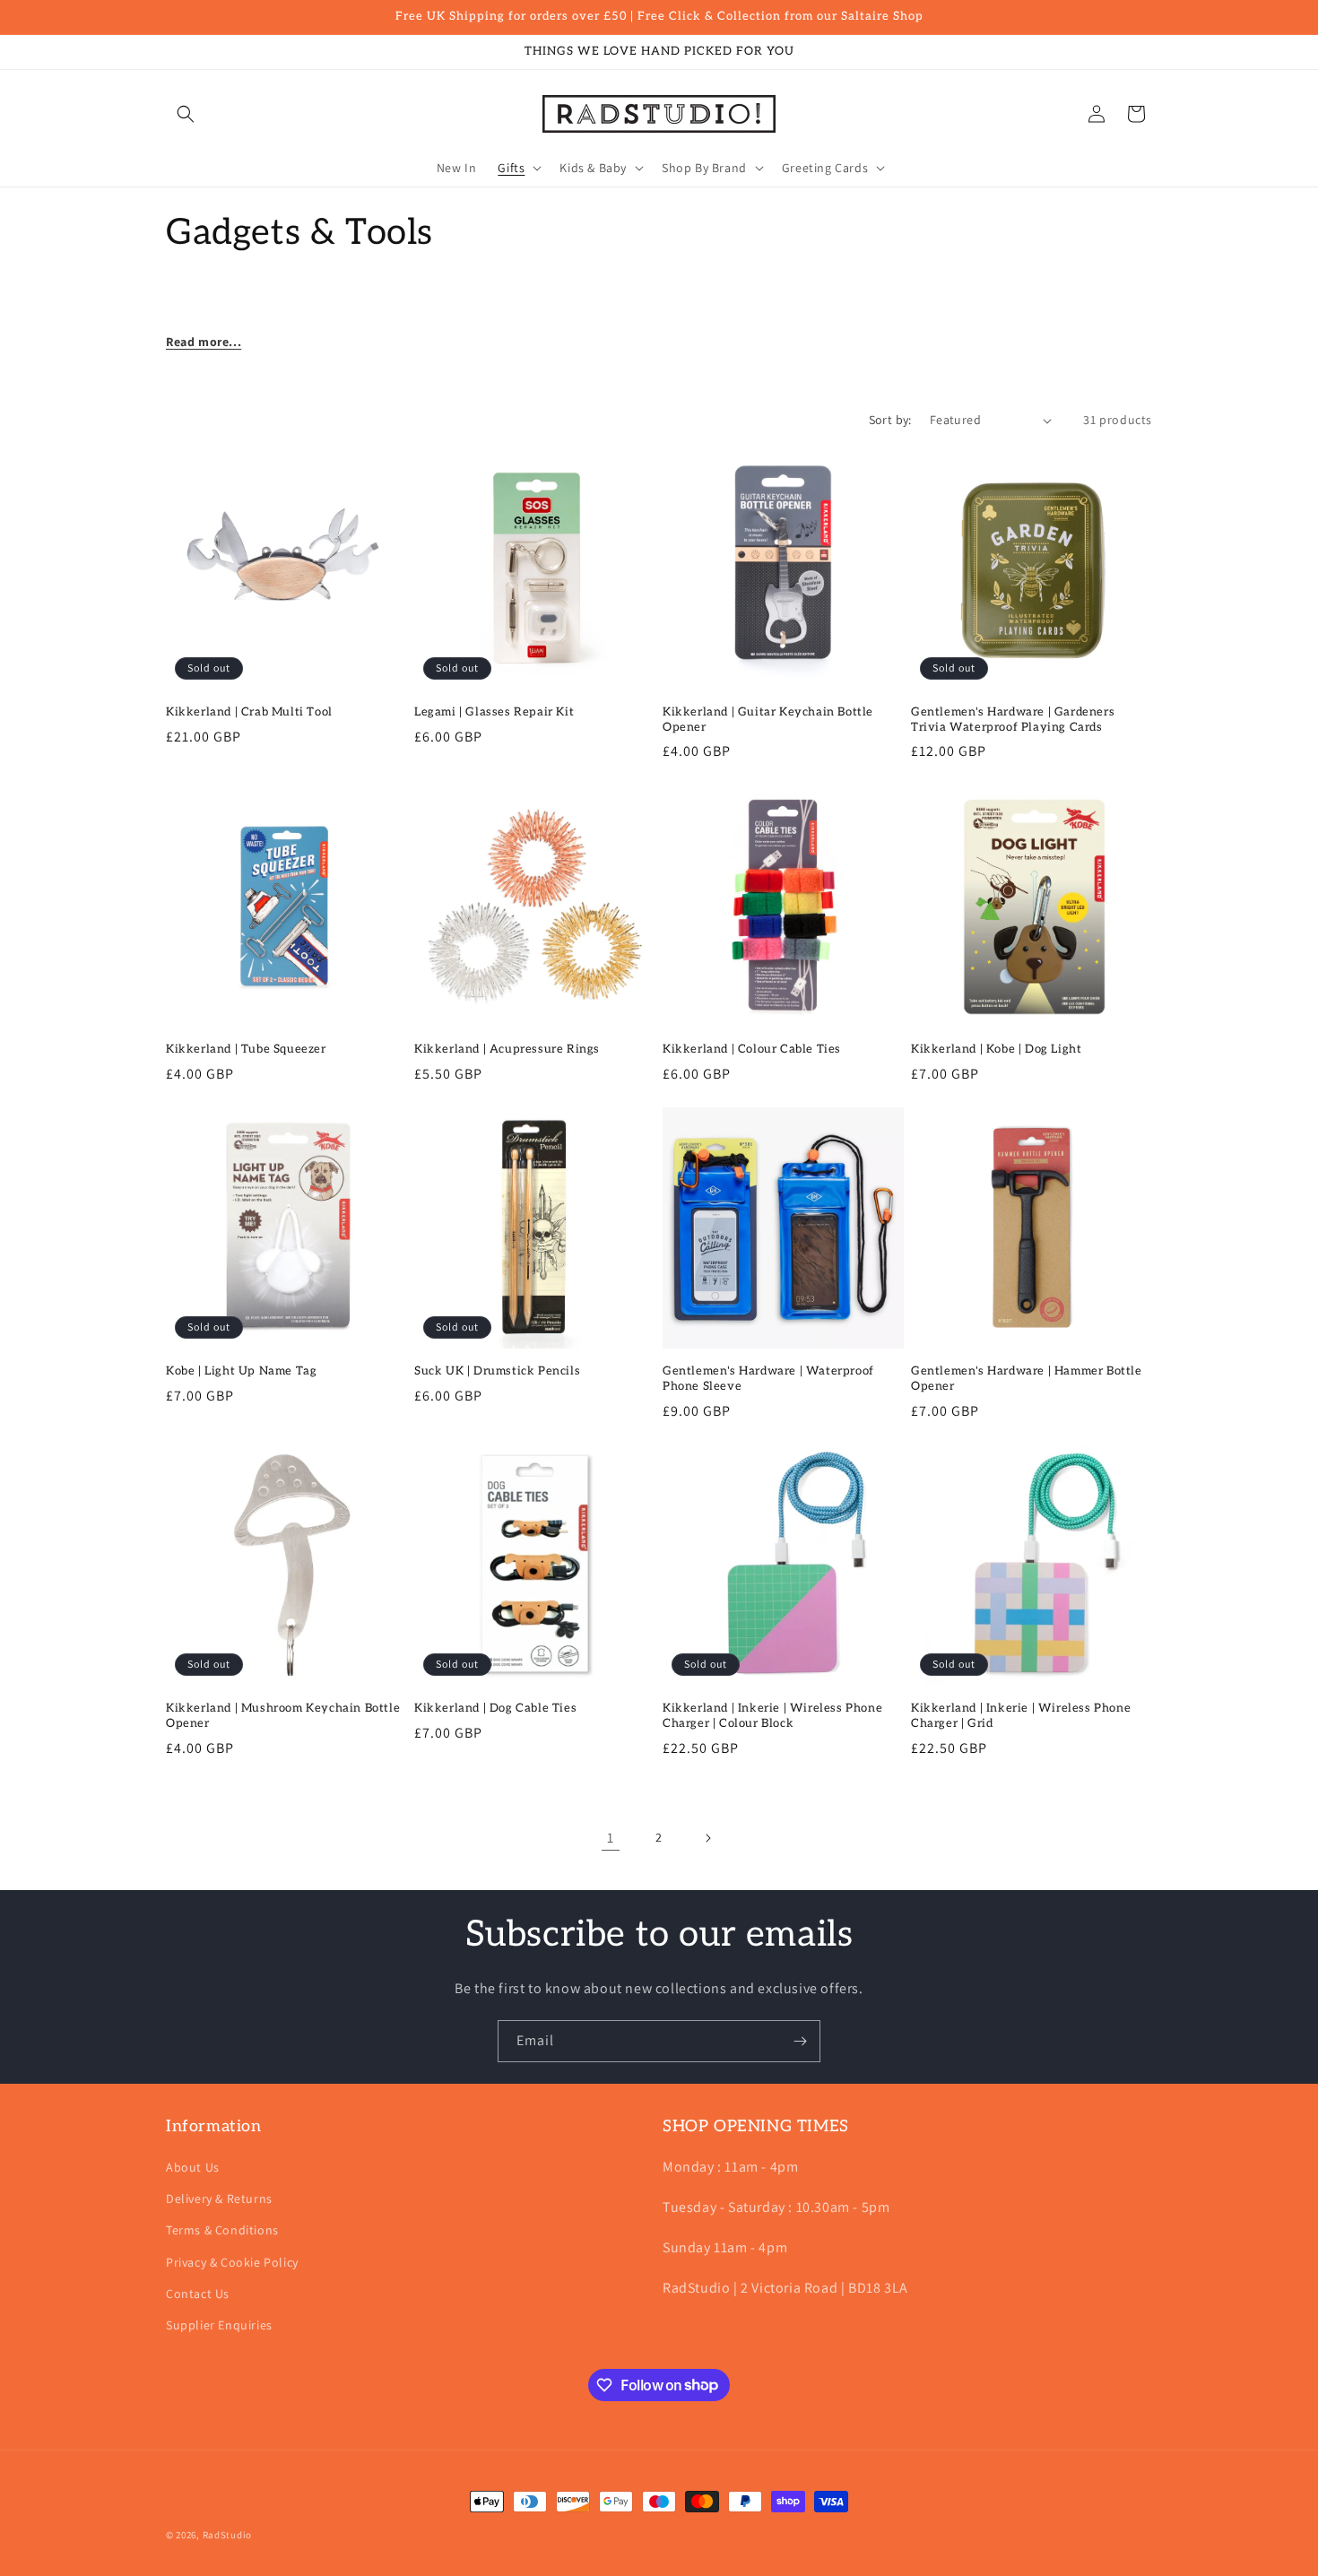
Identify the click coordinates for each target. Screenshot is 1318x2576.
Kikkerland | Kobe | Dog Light (996, 1049)
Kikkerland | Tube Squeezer (246, 1049)
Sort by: (890, 420)
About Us (193, 2167)
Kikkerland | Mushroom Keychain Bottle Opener (283, 1716)
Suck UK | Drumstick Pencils (497, 1371)
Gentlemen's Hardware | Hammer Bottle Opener (1027, 1379)
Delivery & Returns (219, 2199)
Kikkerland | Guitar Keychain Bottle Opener (768, 720)
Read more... (204, 342)
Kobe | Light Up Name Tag (241, 1371)
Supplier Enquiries (219, 2325)
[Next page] (707, 1838)
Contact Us (198, 2294)
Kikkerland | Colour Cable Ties (752, 1049)
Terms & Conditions (222, 2231)
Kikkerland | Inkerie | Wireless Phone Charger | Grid (1021, 1716)
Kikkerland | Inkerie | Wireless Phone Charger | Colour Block (772, 1716)
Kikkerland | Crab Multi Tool (249, 712)
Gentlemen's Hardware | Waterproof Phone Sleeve (768, 1379)
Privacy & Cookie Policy (232, 2262)
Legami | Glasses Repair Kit (494, 712)
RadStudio (227, 2535)
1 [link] (611, 1838)
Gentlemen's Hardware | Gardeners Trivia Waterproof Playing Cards (1013, 720)
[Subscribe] (800, 2041)
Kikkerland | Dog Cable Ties (495, 1708)
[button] (186, 114)
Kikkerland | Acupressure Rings (507, 1049)
